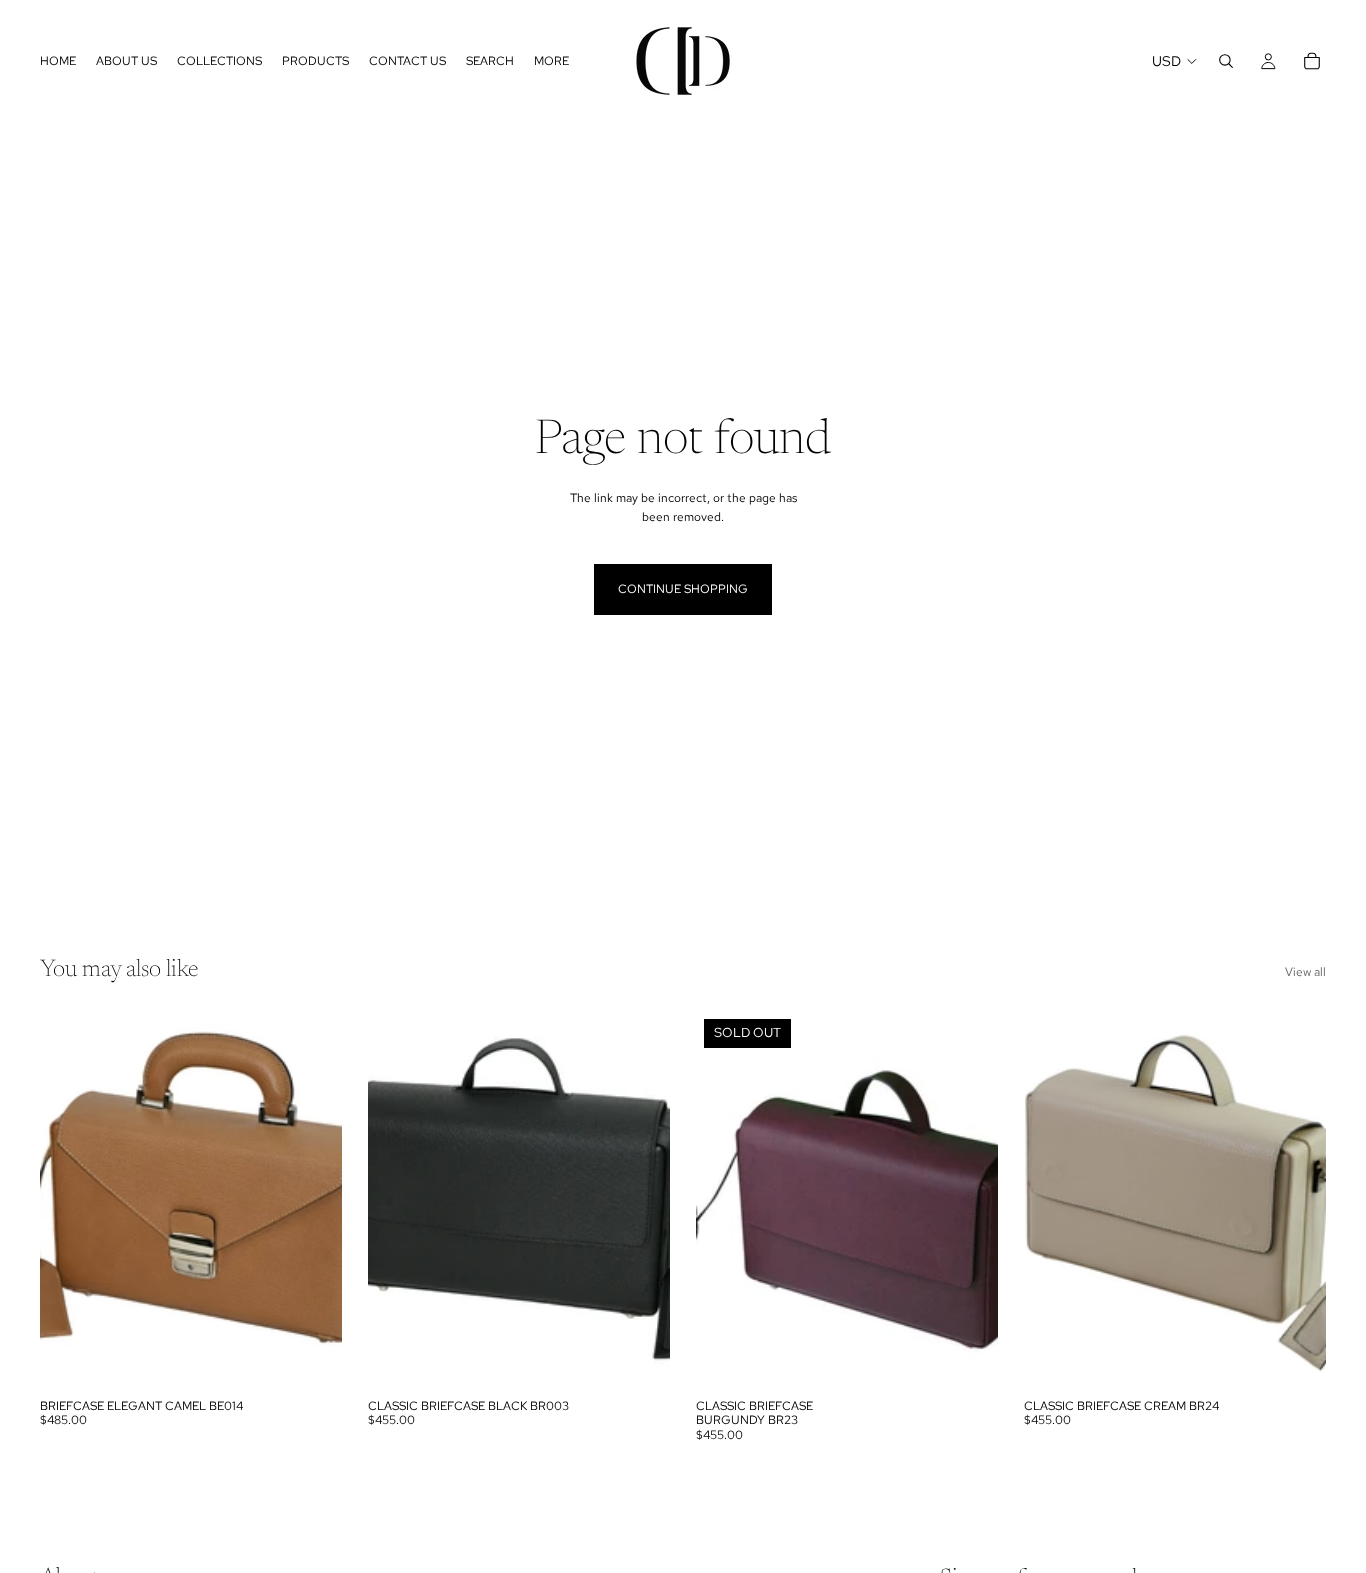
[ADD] (311, 1358)
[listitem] (551, 61)
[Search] (1226, 61)
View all (1305, 972)
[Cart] (1312, 61)
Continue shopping (683, 589)
